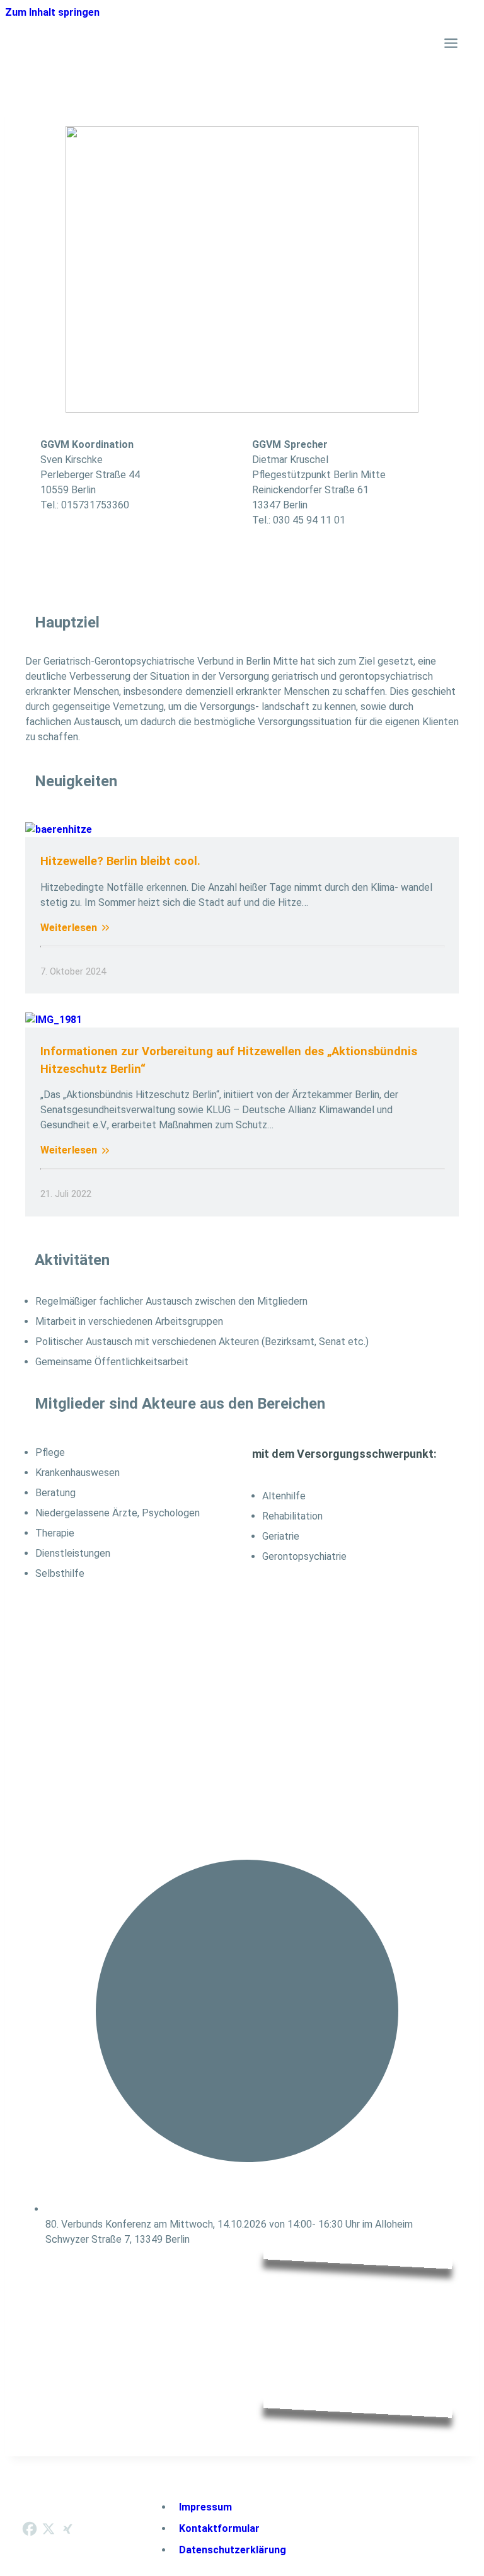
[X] (49, 2529)
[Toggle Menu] (451, 43)
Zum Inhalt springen (52, 12)
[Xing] (67, 2529)
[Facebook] (30, 2529)
